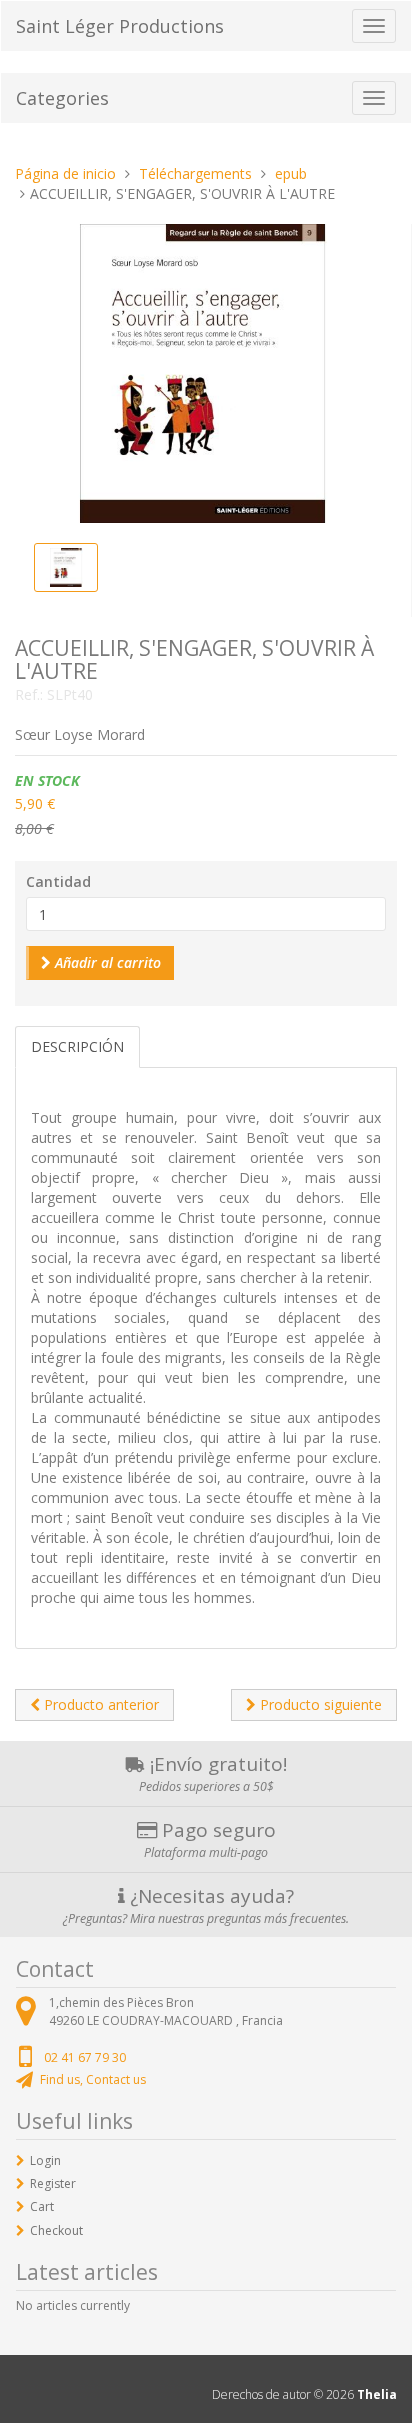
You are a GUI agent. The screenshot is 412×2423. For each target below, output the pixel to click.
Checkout (56, 2230)
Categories (62, 98)
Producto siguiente (319, 1704)
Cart (42, 2206)
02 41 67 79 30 (85, 2057)
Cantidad (58, 881)
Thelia (377, 2394)
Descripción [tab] (77, 1046)
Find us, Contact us (93, 2079)
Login (45, 2160)
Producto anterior (99, 1704)
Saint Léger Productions (120, 26)
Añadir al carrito (106, 962)
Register (53, 2183)
